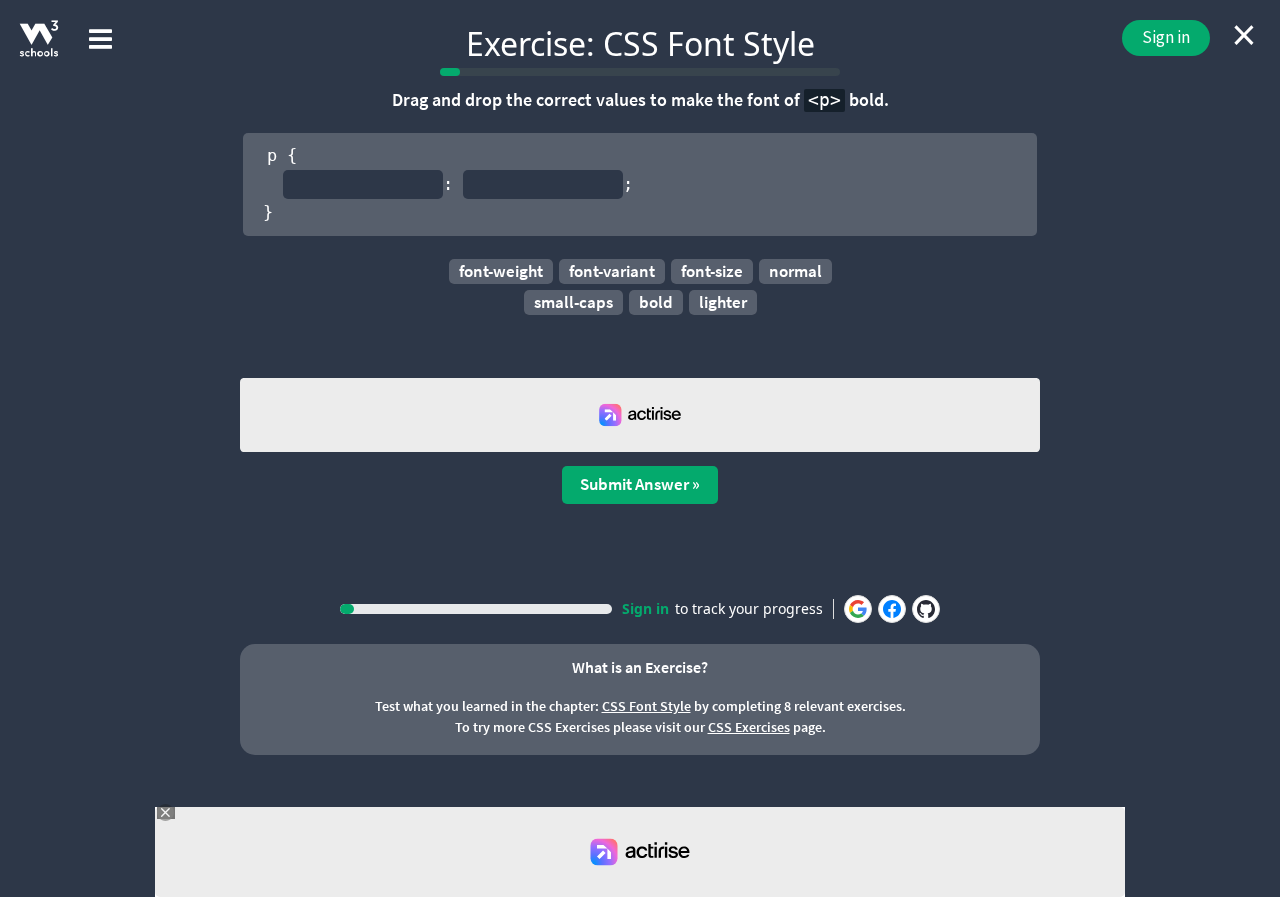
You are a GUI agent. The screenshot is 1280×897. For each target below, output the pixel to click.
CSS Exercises (749, 727)
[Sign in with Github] (926, 609)
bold (656, 302)
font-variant (612, 271)
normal (795, 271)
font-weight (501, 271)
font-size (712, 271)
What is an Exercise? (640, 667)
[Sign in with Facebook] (892, 609)
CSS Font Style (646, 706)
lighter (723, 302)
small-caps (573, 302)
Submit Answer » (640, 484)
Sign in (1166, 37)
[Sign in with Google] (858, 609)
